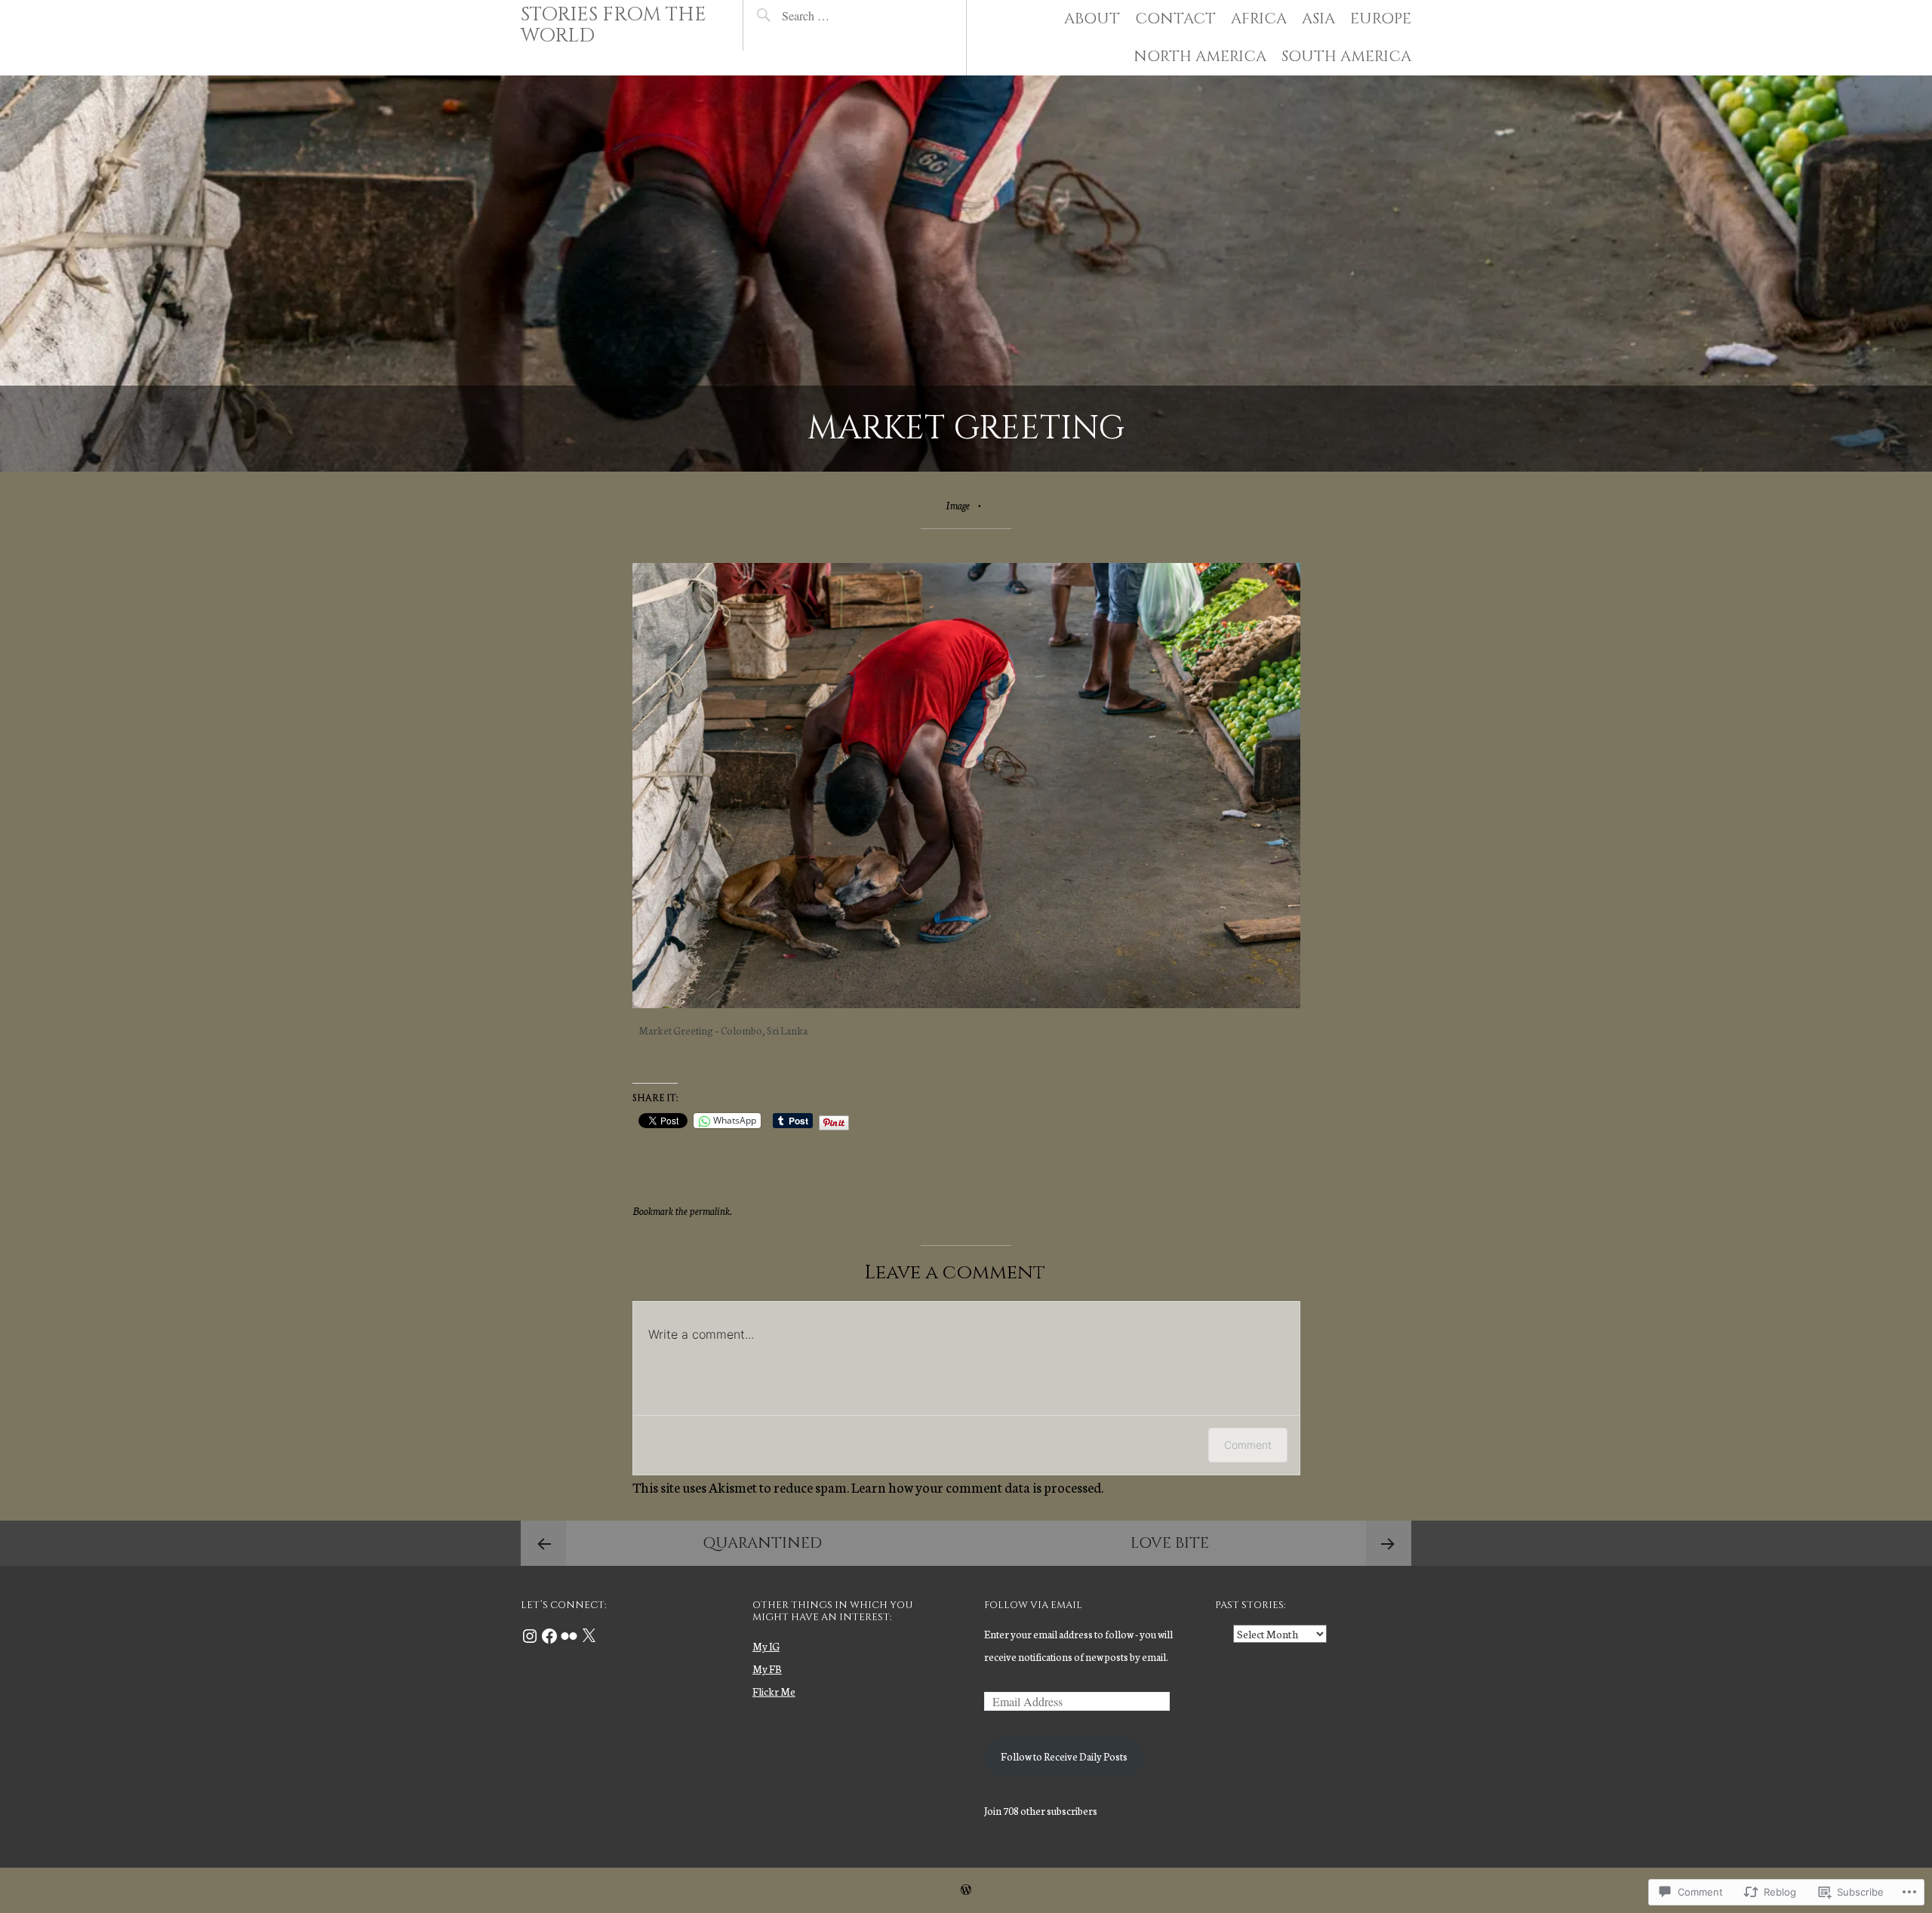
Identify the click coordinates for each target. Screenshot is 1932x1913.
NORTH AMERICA (1200, 56)
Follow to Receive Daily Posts (1064, 1756)
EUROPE (1381, 18)
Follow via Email (1033, 1605)
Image (958, 505)
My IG (766, 1646)
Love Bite (1170, 1543)
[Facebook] (549, 1636)
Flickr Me (774, 1692)
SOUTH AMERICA (1346, 56)
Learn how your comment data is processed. (977, 1487)
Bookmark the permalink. (682, 1211)
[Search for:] (841, 15)
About (1092, 18)
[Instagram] (530, 1636)
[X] (589, 1636)
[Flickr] (569, 1636)
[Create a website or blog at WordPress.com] (966, 1890)
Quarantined (762, 1543)
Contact (1175, 18)
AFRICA (1259, 18)
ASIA (1318, 18)
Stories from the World (614, 25)
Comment (1248, 1445)
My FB (767, 1669)
